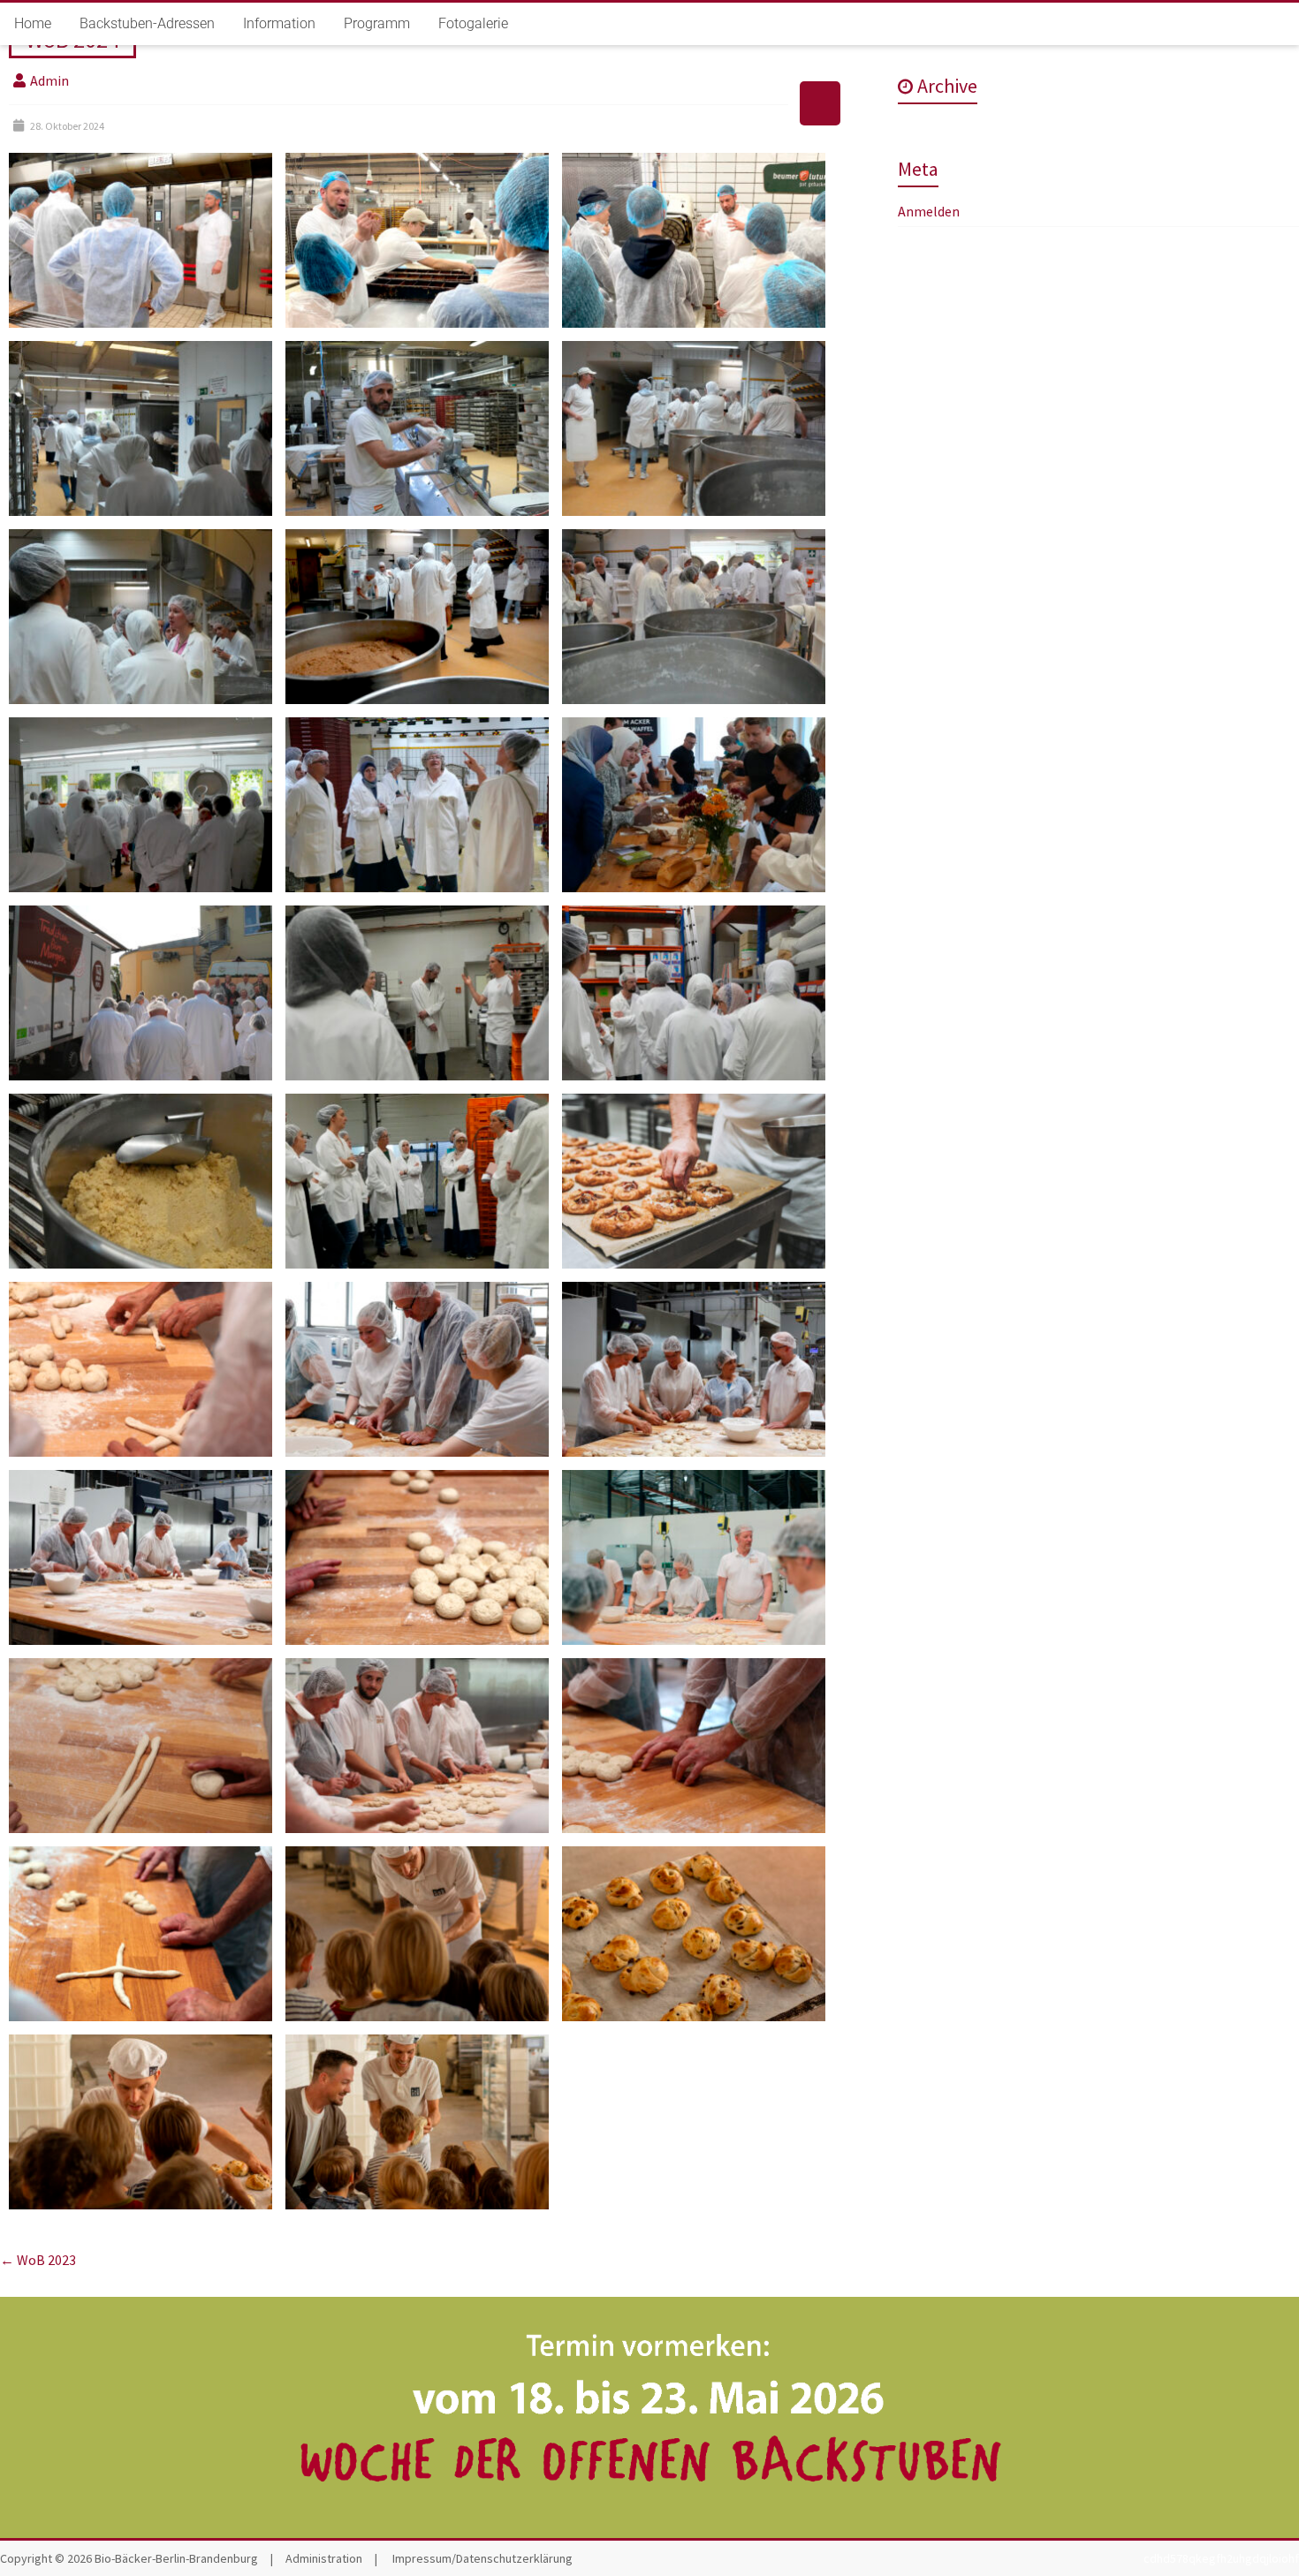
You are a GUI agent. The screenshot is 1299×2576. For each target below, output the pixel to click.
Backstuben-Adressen (147, 23)
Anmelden (929, 211)
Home (33, 23)
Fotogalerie (473, 23)
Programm (377, 23)
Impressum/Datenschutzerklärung (482, 2558)
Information (279, 23)
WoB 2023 (38, 2260)
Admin (49, 80)
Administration (324, 2558)
